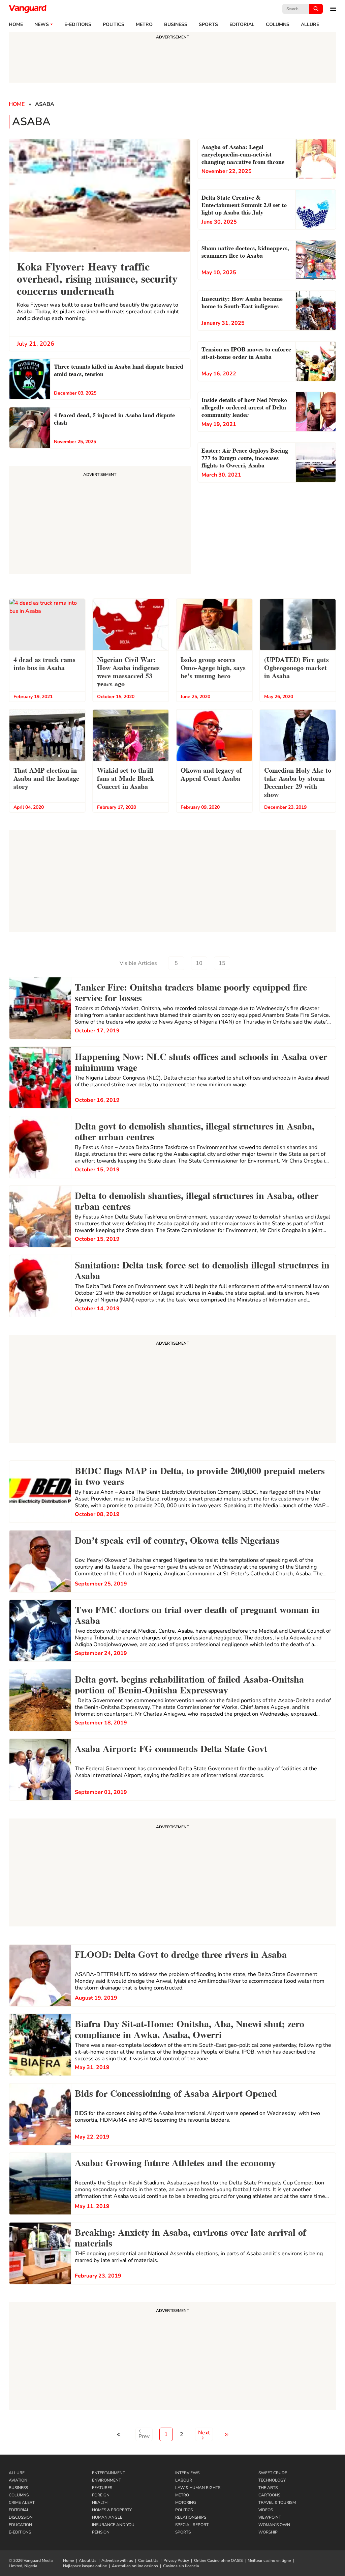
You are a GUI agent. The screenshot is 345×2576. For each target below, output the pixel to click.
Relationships (191, 2517)
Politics (114, 25)
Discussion (21, 2517)
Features (102, 2488)
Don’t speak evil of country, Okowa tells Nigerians (177, 1539)
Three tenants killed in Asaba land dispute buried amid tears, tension (119, 369)
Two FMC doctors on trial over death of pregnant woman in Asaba (197, 1614)
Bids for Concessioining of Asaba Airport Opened (176, 2092)
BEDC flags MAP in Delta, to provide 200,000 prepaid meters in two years (200, 1475)
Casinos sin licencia (181, 2566)
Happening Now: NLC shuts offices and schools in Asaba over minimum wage (201, 1061)
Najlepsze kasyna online (85, 2566)
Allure (17, 2473)
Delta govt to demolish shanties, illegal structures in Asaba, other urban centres (195, 1130)
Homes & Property (112, 2510)
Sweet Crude (273, 2473)
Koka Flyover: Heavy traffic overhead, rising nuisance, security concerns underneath (97, 278)
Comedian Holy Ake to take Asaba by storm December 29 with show (298, 782)
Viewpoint (270, 2517)
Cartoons (269, 2495)
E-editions (78, 25)
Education (20, 2525)
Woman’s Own (274, 2525)
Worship (268, 2532)
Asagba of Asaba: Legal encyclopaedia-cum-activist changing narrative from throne (243, 154)
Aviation (18, 2480)
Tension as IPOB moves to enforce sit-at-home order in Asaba (246, 352)
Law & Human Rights (198, 2488)
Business (176, 25)
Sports (208, 25)
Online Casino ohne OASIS (218, 2560)
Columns (278, 25)
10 (199, 963)
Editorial (242, 25)
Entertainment (108, 2473)
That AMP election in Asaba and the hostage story (46, 778)
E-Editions (20, 2532)
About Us (88, 2560)
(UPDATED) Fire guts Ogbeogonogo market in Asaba (296, 667)
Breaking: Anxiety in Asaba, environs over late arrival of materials (190, 2237)
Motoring (186, 2502)
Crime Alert (22, 2502)
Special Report (192, 2525)
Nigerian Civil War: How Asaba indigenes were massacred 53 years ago (128, 671)
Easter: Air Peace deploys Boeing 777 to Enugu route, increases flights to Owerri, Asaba (245, 457)
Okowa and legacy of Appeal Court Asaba (211, 774)
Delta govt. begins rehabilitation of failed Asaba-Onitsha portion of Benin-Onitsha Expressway (189, 1684)
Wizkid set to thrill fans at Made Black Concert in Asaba (126, 778)
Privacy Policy (176, 2560)
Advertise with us (117, 2560)
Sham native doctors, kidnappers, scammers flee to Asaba (245, 251)
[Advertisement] (172, 1390)
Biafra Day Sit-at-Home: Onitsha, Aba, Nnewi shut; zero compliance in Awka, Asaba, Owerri (190, 2028)
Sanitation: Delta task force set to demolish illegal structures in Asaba (202, 1269)
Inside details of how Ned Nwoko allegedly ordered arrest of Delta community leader (244, 407)
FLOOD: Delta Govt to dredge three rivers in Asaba (181, 1953)
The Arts (268, 2488)
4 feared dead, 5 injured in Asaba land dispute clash (114, 418)
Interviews (187, 2473)
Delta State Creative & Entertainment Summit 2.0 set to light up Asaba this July (244, 204)
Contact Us (148, 2560)
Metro (144, 25)
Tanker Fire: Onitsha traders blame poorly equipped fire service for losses (191, 992)
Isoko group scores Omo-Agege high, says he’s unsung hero (213, 667)
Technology (272, 2480)
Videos (266, 2510)
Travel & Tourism (277, 2502)
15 (222, 963)
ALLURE (310, 25)
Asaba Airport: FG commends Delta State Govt (171, 1748)
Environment (106, 2480)
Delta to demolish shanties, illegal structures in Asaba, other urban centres (197, 1200)
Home (16, 25)
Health (100, 2502)
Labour (184, 2480)
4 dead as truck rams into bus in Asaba (44, 663)
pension (101, 2532)
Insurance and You (113, 2525)
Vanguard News (28, 9)
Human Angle (107, 2517)
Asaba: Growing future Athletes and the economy (175, 2162)
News (42, 25)
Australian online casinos (135, 2566)
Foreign (101, 2495)
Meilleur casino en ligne (269, 2560)
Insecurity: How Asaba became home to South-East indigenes (242, 302)
